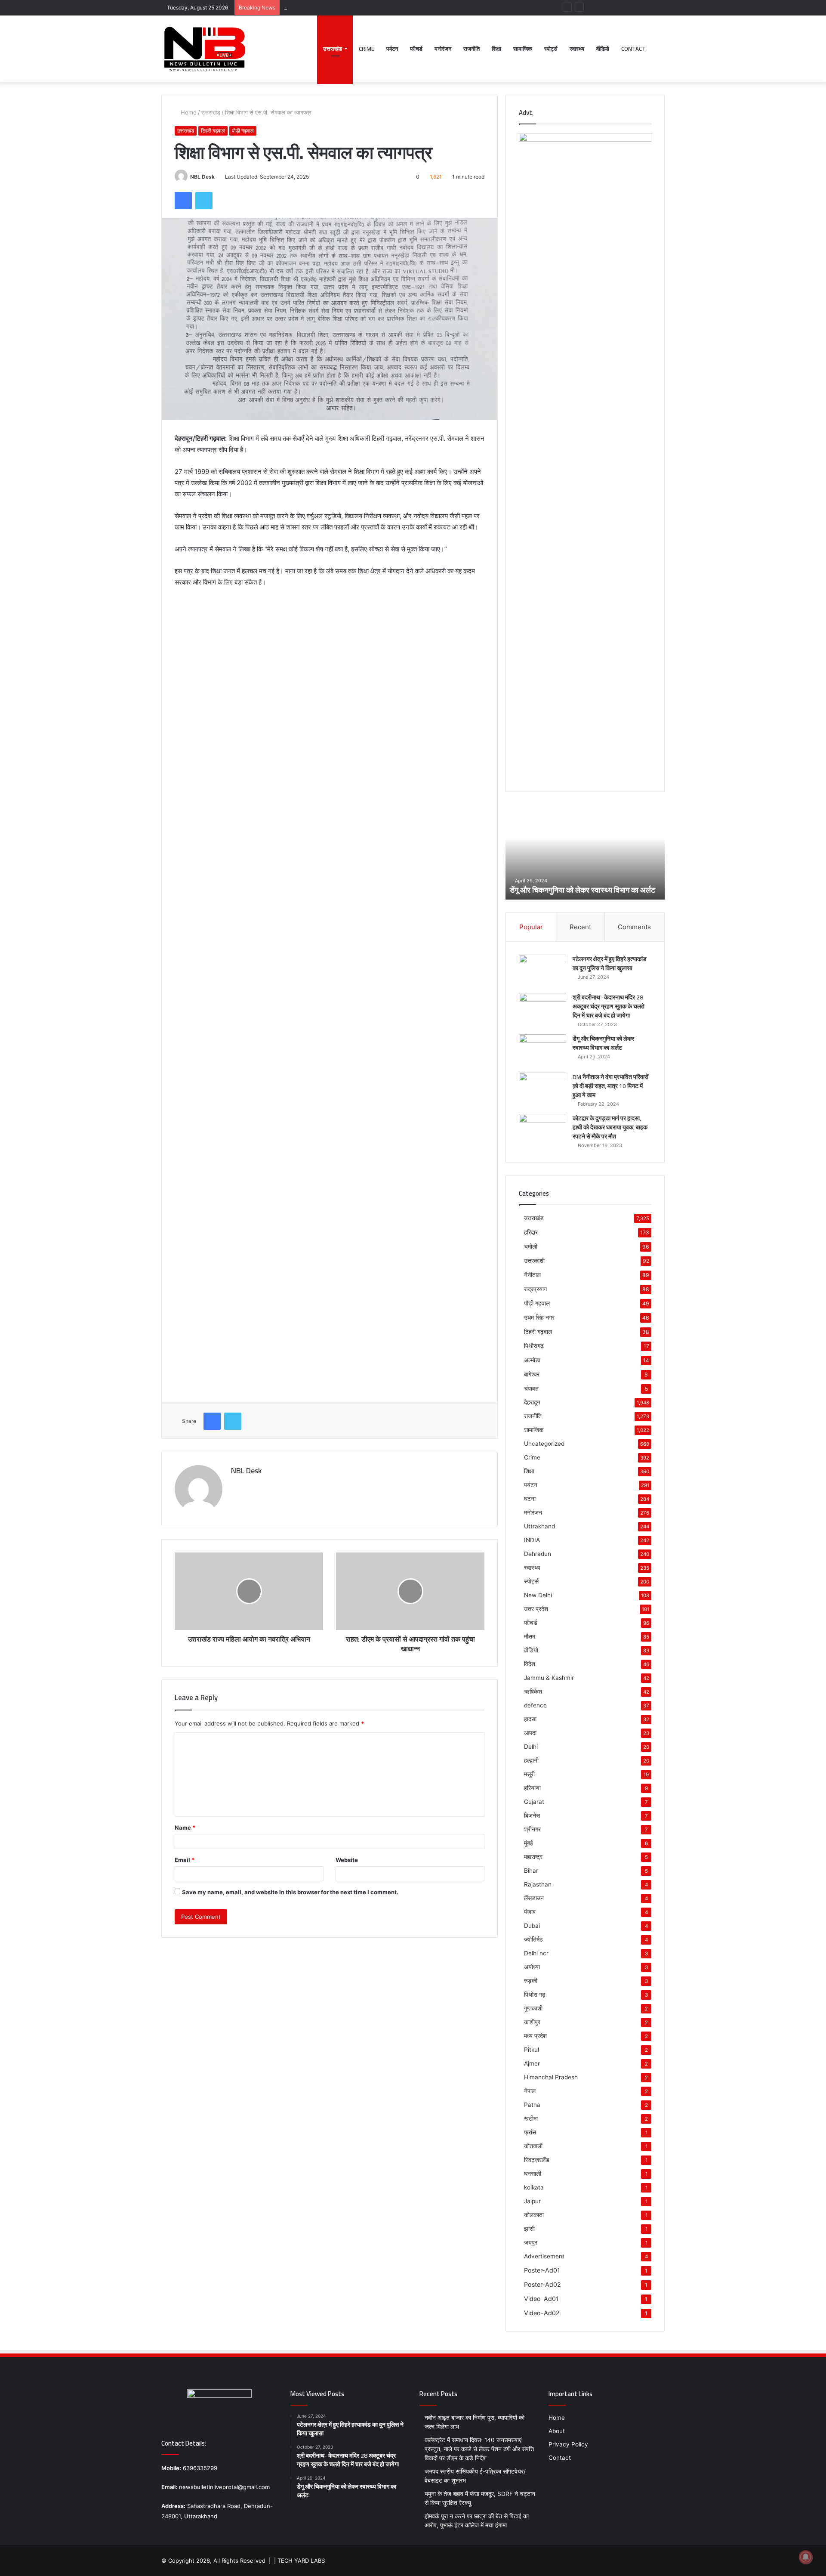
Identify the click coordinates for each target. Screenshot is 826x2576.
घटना (530, 1499)
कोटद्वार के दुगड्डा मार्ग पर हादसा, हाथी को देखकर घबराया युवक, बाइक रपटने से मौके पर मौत (610, 1127)
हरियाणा (532, 1788)
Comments (634, 927)
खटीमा (531, 2118)
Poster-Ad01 (542, 2270)
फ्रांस (530, 2132)
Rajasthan (538, 1884)
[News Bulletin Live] (204, 49)
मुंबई (529, 1843)
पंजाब (530, 1912)
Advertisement (544, 2256)
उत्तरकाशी (534, 1260)
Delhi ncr (536, 1953)
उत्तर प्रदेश (536, 1609)
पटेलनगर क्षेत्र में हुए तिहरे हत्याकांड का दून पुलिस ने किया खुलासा (610, 963)
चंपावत (531, 1388)
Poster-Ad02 (542, 2284)
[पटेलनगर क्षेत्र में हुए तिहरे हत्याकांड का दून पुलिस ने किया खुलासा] (542, 971)
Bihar (531, 1871)
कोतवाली (533, 2146)
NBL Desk (202, 177)
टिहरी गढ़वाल (213, 131)
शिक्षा (496, 49)
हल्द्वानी (531, 1760)
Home (188, 112)
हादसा (530, 1719)
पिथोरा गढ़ (535, 1995)
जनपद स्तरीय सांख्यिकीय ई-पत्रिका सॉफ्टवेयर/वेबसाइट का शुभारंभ (351, 7)
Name (185, 1828)
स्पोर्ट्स (551, 49)
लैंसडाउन (534, 1898)
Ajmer (532, 2063)
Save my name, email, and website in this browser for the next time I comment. (290, 1892)
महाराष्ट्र (533, 1857)
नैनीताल (532, 1275)
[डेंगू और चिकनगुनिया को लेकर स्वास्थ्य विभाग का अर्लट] (542, 1050)
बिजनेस (532, 1815)
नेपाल (530, 2091)
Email (185, 1860)
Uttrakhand (539, 1526)
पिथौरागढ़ (534, 1346)
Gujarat (534, 1802)
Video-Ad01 (541, 2299)
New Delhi (538, 1595)
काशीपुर (532, 2022)
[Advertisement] (330, 659)
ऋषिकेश (533, 1692)
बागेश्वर (532, 1374)
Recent (580, 927)
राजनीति (472, 49)
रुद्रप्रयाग (535, 1289)
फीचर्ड (416, 49)
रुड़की (531, 1981)
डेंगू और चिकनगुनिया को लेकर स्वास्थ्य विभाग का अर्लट (603, 1043)
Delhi (531, 1747)
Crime (367, 49)
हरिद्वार (531, 1232)
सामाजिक (523, 49)
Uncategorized (544, 1444)
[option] (585, 852)
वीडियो (603, 49)
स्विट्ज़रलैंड (537, 2160)
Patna (532, 2105)
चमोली (531, 1246)
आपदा (530, 1733)
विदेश (530, 1664)
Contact (633, 49)
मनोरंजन (443, 49)
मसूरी (529, 1774)
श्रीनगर (532, 1829)
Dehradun (538, 1554)
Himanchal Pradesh (551, 2077)
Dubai (532, 1926)
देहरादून (532, 1402)
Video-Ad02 (542, 2313)
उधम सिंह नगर (539, 1317)
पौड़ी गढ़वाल (243, 131)
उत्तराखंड (333, 49)
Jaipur (532, 2201)
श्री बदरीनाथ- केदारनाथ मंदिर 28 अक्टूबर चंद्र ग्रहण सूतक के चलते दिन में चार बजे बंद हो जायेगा (609, 1006)
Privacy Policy (568, 2444)
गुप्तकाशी (533, 2008)
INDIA (532, 1540)
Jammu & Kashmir (549, 1678)
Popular (531, 927)
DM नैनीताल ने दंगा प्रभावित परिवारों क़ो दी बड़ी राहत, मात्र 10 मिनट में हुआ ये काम (581, 884)
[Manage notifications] (806, 2557)
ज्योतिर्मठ (533, 1939)
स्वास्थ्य (577, 49)
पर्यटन (392, 49)
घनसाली (533, 2174)
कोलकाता (534, 2215)
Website (347, 1860)
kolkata (534, 2187)
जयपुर (531, 2242)
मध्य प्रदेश (535, 2036)
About (557, 2431)
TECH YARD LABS (301, 2561)
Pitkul (532, 2050)
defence (535, 1705)
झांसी (529, 2229)
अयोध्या (532, 1967)
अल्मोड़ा (532, 1360)
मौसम (530, 1636)
